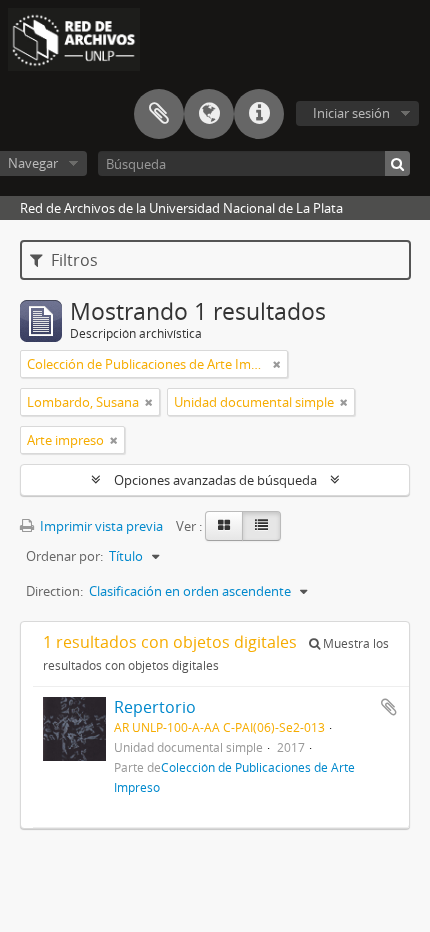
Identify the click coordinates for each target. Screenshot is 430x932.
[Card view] (224, 526)
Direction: (54, 591)
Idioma (209, 114)
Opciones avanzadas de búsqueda (215, 480)
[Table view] (261, 526)
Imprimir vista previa (100, 526)
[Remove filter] (277, 364)
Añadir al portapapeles (389, 707)
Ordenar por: (64, 556)
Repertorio (155, 707)
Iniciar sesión (351, 113)
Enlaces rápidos (259, 114)
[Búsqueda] (397, 163)
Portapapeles (159, 114)
